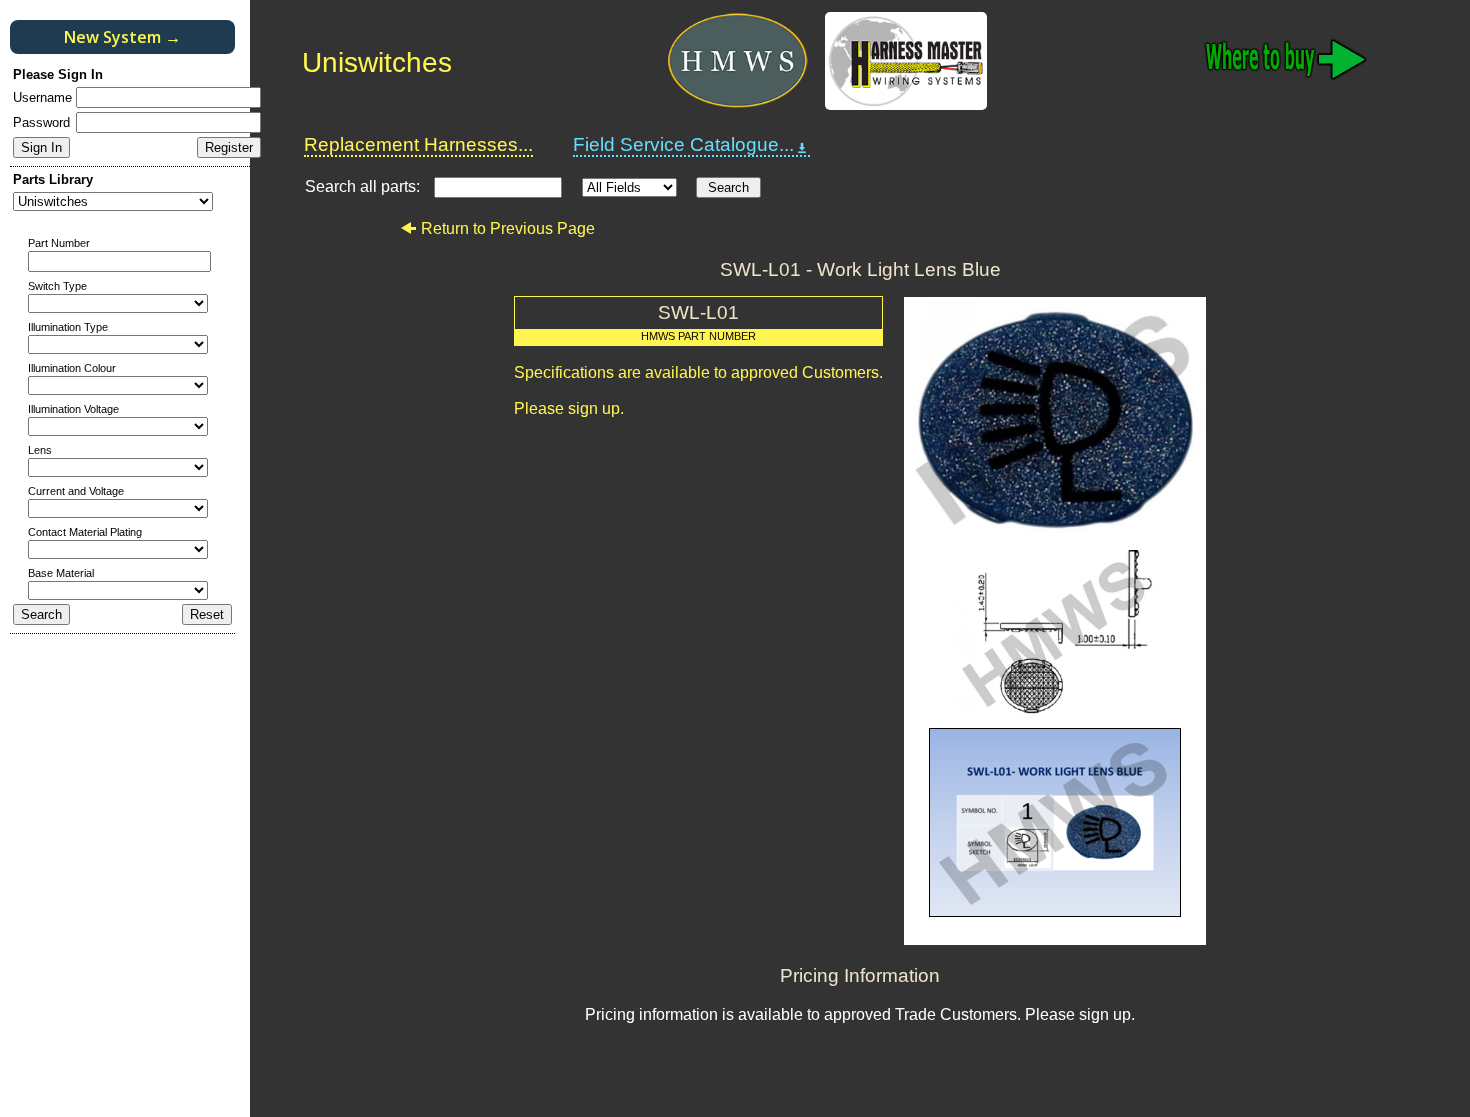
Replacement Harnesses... (418, 144)
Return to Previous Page (508, 228)
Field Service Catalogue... (683, 144)
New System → (122, 37)
